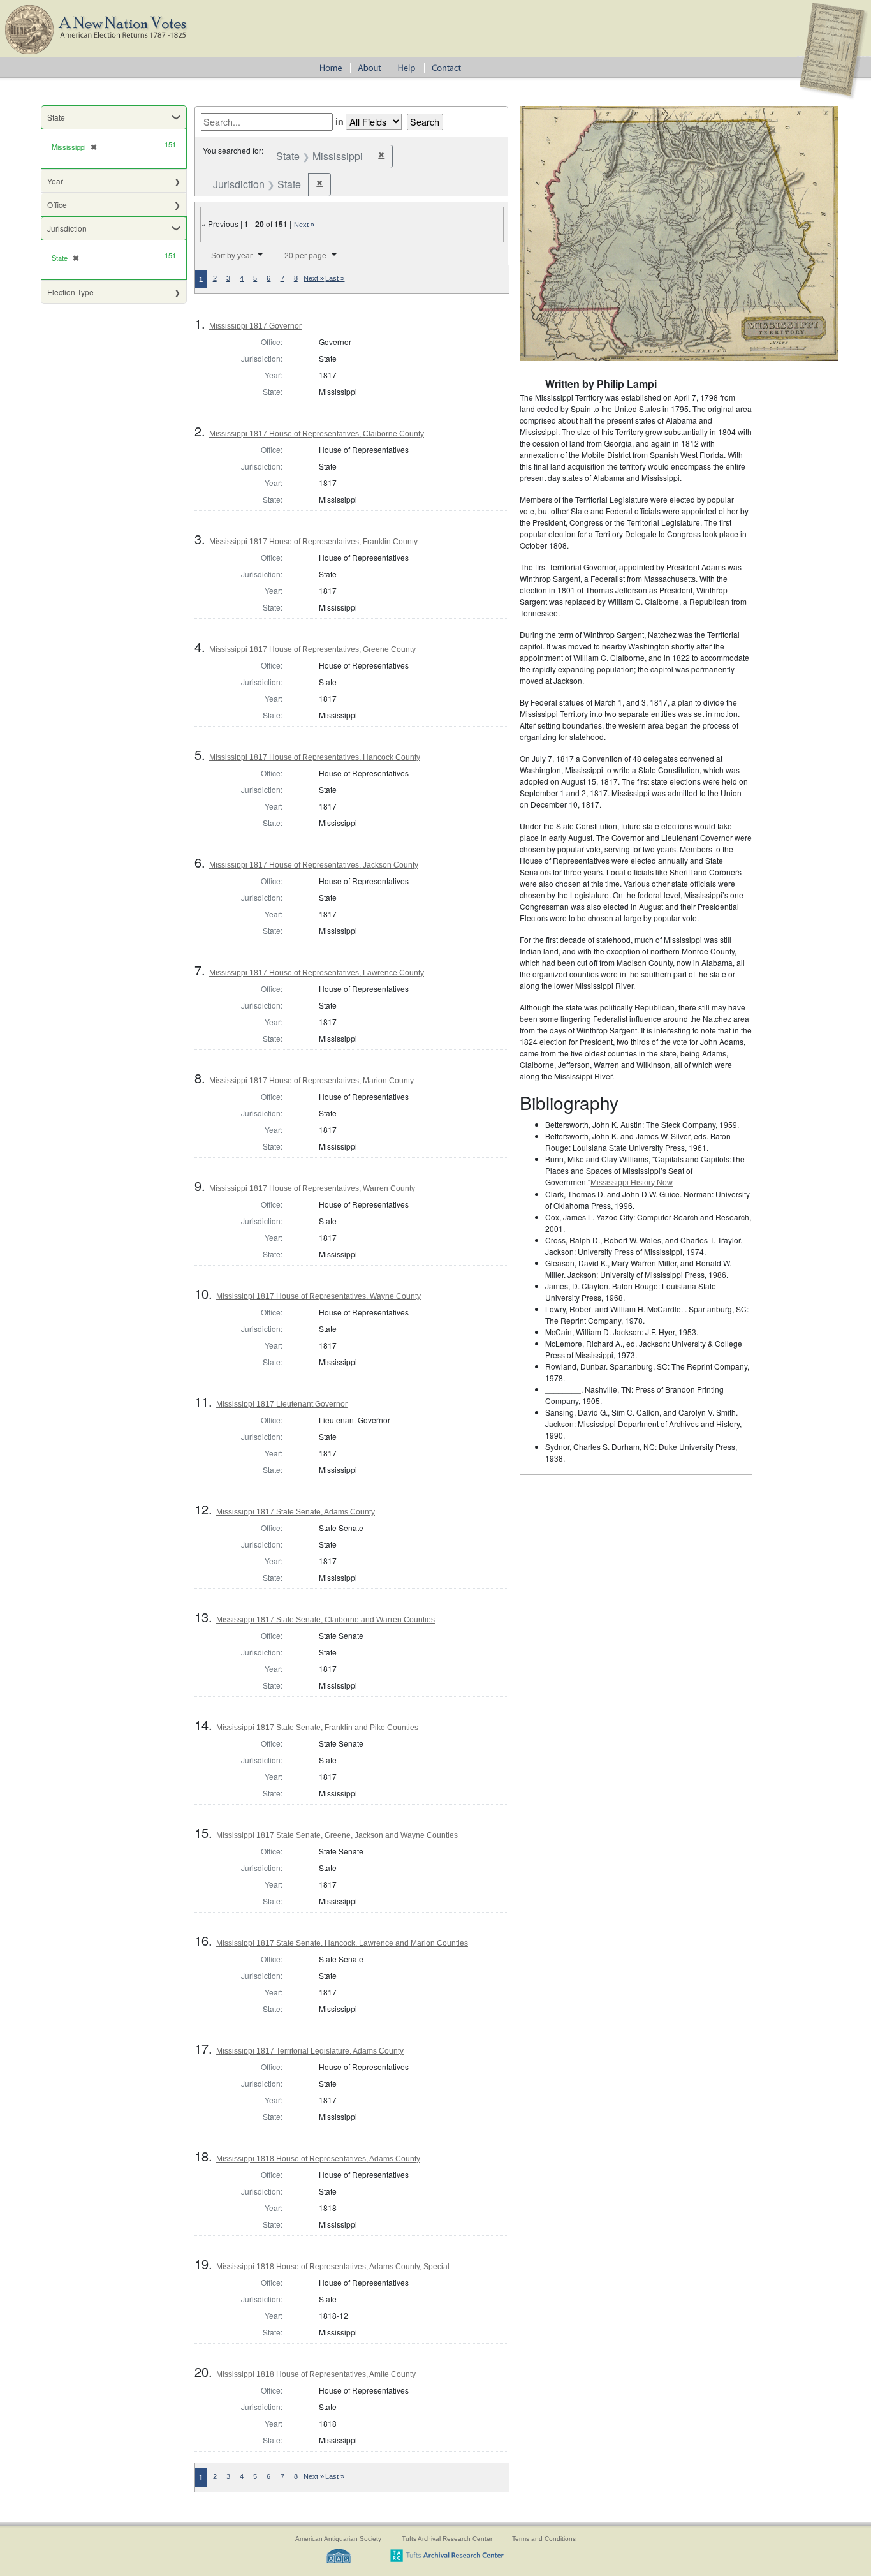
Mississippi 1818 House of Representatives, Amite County (316, 2374)
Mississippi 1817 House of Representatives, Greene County (312, 649)
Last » (335, 278)
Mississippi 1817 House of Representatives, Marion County (311, 1081)
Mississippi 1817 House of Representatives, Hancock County (315, 757)
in (340, 121)
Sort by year (232, 256)
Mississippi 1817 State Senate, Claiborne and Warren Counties (326, 1620)
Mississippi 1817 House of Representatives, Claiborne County (317, 434)
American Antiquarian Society (338, 2539)
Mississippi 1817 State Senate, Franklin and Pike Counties (317, 1728)
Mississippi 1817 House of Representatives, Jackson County (314, 865)
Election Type (70, 292)
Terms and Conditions (544, 2539)
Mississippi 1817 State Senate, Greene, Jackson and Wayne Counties (337, 1835)
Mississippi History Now (632, 1183)
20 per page (305, 256)
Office (57, 204)
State (56, 117)
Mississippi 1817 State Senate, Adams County (296, 1512)
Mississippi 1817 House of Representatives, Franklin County (313, 542)
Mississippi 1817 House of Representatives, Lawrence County (317, 973)
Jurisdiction (67, 228)
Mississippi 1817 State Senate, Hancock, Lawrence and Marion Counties (342, 1943)
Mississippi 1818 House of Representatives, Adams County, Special (333, 2267)
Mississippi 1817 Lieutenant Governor (282, 1404)
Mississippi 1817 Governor (255, 326)
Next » (304, 225)
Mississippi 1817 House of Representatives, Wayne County (318, 1296)
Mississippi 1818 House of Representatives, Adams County (318, 2159)
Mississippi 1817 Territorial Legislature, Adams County (310, 2051)
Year (55, 181)
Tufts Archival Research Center (447, 2539)
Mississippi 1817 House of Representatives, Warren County (312, 1188)
